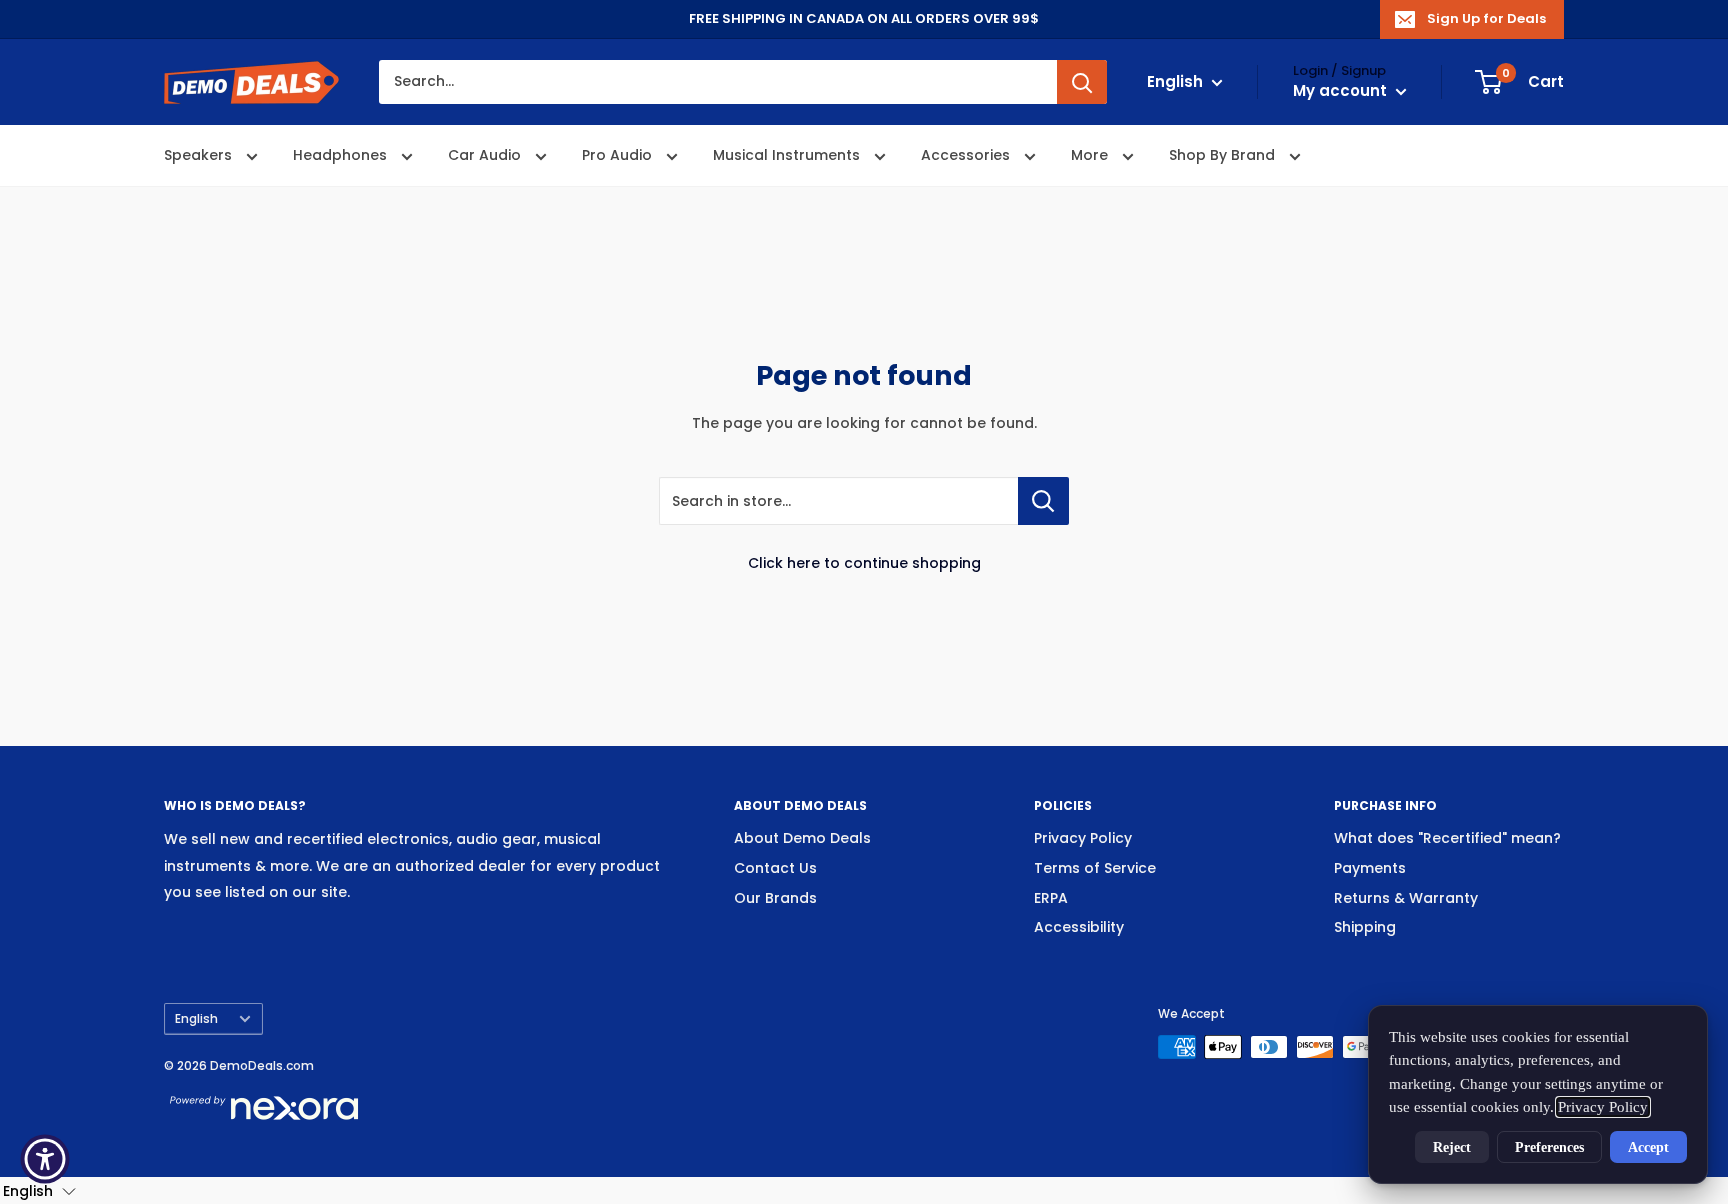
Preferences (1549, 1147)
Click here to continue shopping (864, 563)
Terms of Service (1095, 868)
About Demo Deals (802, 838)
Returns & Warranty (1406, 898)
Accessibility (1079, 927)
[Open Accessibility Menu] (45, 1159)
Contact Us (775, 868)
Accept (1648, 1147)
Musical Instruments (788, 156)
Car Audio (486, 156)
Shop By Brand (1224, 156)
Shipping (1365, 927)
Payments (1370, 868)
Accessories (967, 156)
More (1091, 156)
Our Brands (775, 898)
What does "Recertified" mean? (1447, 838)
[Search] (1082, 82)
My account (1342, 91)
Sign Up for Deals (1486, 18)
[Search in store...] (1043, 501)
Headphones (342, 156)
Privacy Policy (1083, 838)
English (196, 1019)
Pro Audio (619, 156)
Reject (1452, 1147)
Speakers (200, 156)
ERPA (1051, 898)
